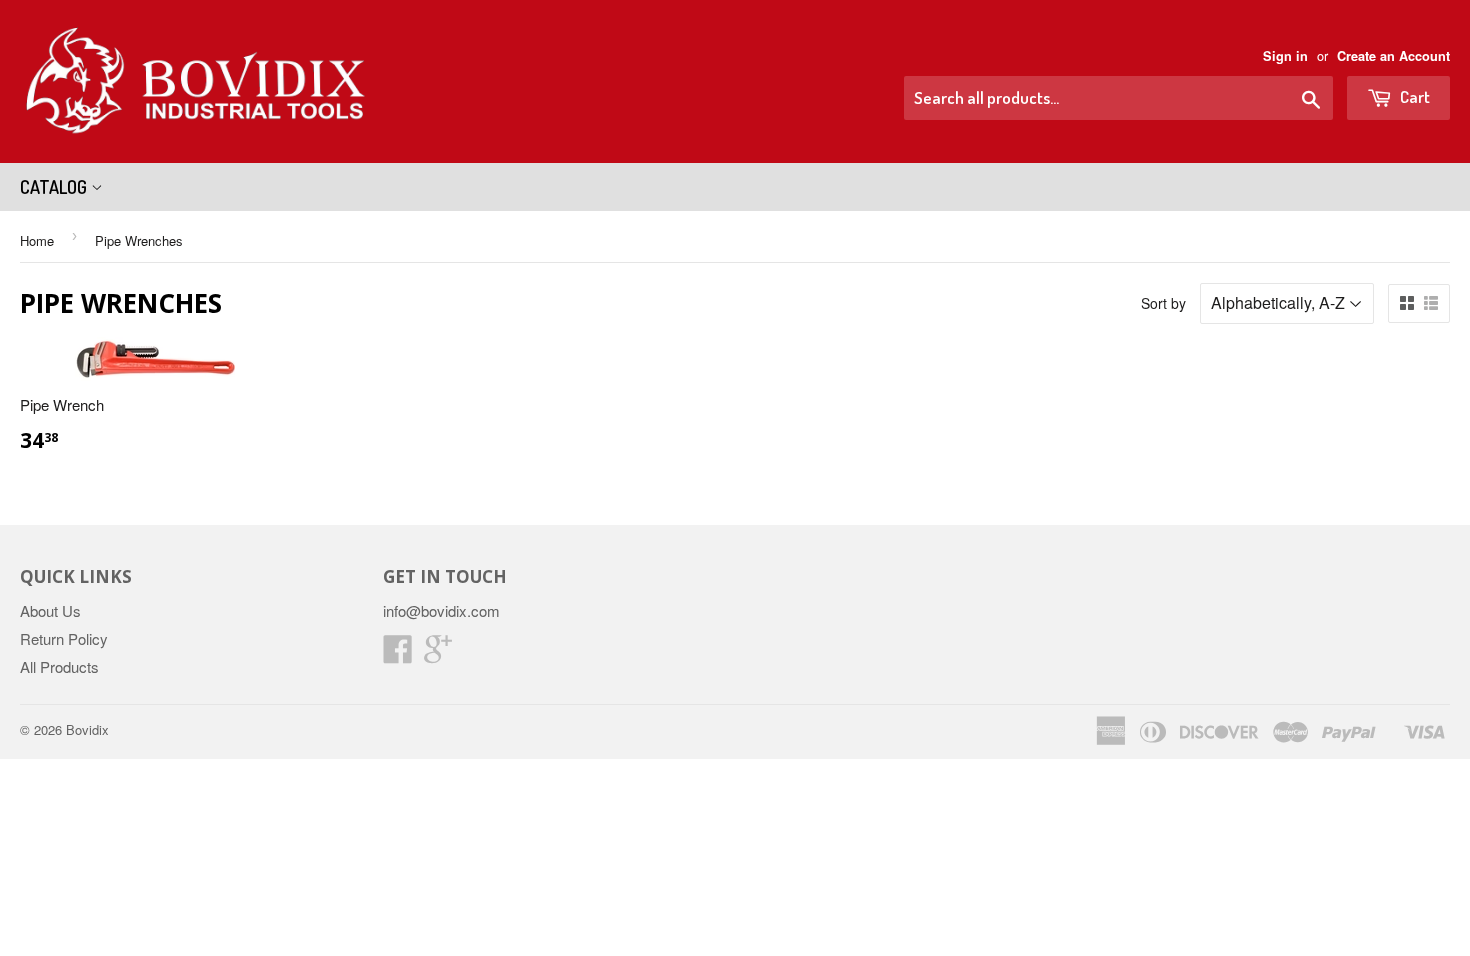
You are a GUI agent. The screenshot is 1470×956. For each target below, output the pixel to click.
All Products (59, 666)
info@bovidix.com (441, 610)
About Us (50, 610)
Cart (1413, 96)
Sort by (1163, 303)
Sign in (1285, 56)
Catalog (55, 187)
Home (37, 240)
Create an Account (1393, 56)
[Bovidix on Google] (438, 654)
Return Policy (64, 638)
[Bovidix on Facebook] (398, 654)
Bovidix (87, 729)
